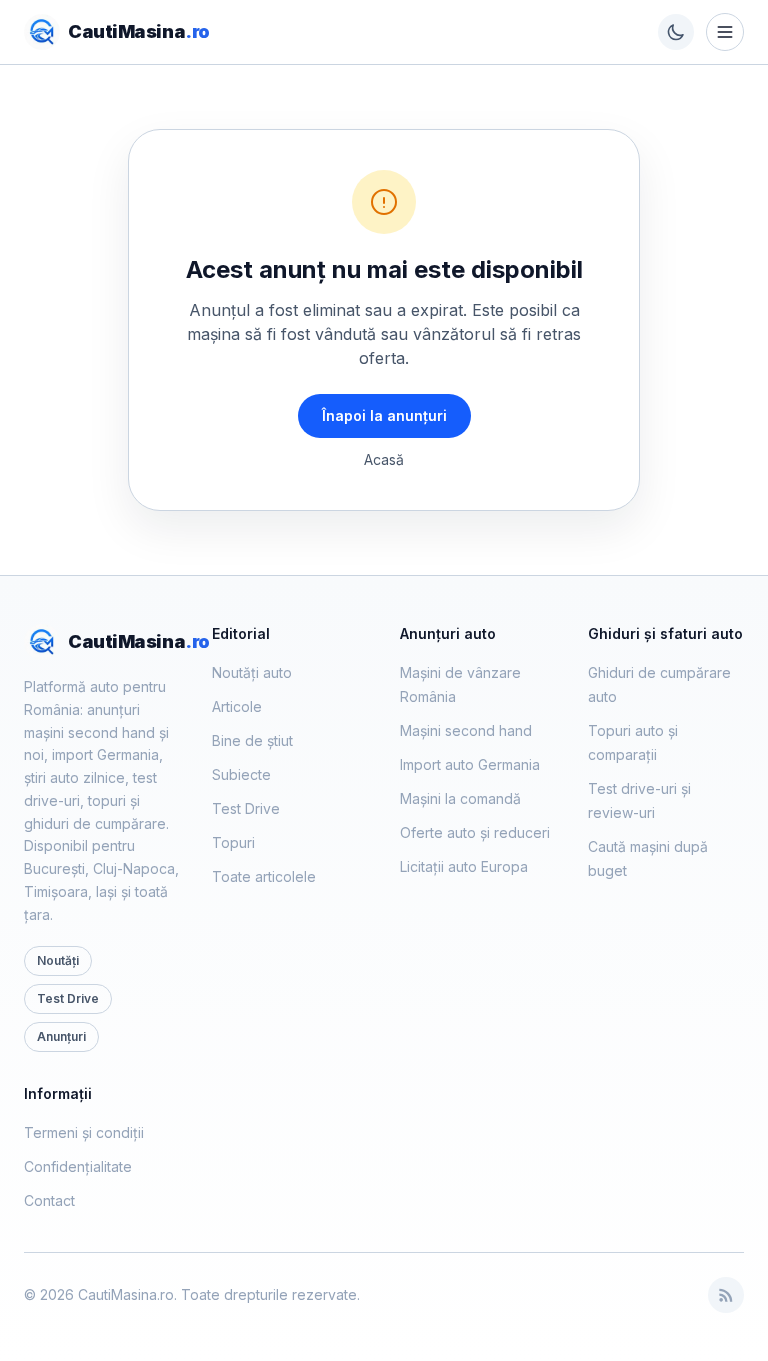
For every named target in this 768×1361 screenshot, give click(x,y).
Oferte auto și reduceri (475, 832)
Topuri (233, 842)
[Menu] (725, 32)
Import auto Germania (470, 764)
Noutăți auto (252, 672)
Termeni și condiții (84, 1132)
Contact (49, 1200)
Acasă (384, 459)
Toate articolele (264, 876)
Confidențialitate (78, 1166)
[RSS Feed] (726, 1295)
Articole (237, 706)
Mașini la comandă (460, 798)
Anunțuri (61, 1036)
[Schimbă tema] (676, 32)
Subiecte (241, 774)
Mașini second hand (466, 730)
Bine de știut (252, 740)
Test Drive (68, 998)
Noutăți (58, 960)
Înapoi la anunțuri (384, 415)
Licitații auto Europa (464, 866)
